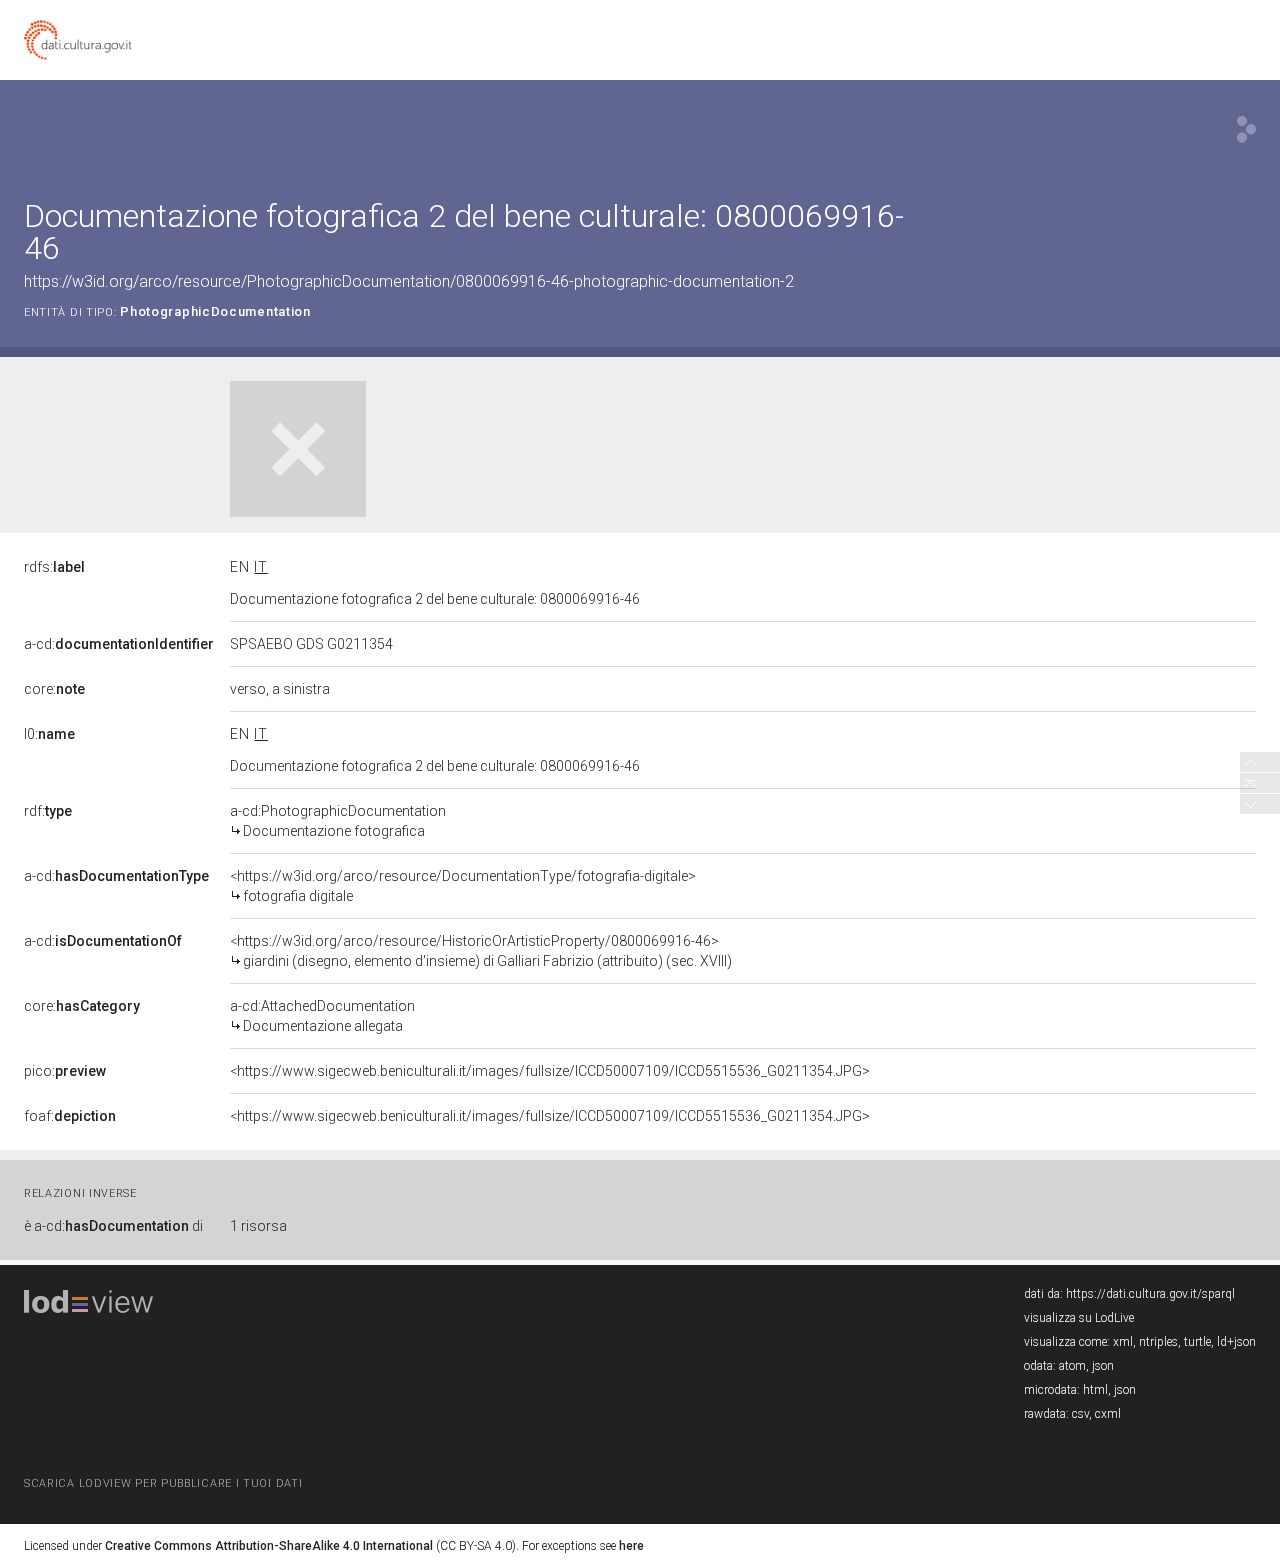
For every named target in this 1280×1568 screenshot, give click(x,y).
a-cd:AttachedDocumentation (322, 1016)
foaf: (70, 1116)
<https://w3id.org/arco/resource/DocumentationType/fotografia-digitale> (463, 886)
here (631, 1546)
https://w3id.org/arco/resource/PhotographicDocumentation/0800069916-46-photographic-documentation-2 (409, 281)
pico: (65, 1071)
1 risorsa (258, 1226)
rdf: (48, 811)
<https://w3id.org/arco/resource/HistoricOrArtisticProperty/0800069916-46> (481, 951)
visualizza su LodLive (1079, 1318)
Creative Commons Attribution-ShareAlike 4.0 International (269, 1546)
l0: (49, 734)
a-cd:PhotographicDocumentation (338, 821)
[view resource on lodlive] (1246, 129)
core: (54, 689)
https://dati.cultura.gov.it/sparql (1150, 1294)
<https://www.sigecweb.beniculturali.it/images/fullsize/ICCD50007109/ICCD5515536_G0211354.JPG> (550, 1071)
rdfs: (54, 567)
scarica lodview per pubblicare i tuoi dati (163, 1483)
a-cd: (119, 644)
